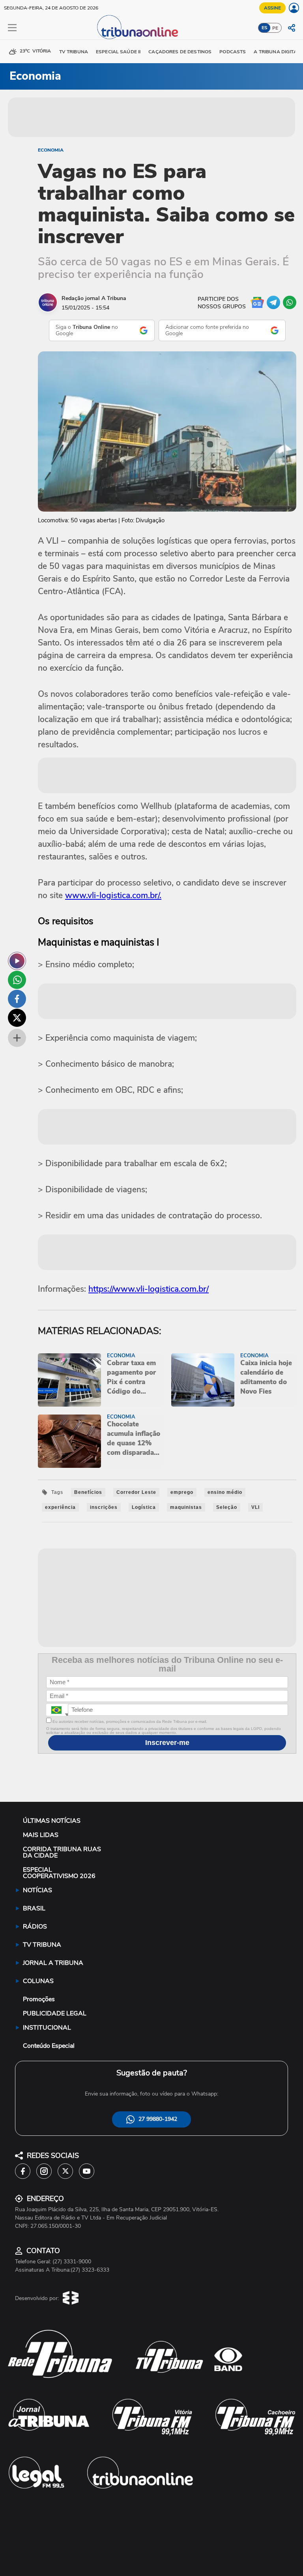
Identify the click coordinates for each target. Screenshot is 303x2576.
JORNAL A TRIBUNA (53, 1963)
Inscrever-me (167, 1743)
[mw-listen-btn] (17, 961)
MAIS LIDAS (41, 1835)
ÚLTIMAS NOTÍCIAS (52, 1821)
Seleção (227, 1507)
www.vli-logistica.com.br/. (113, 895)
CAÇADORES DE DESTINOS (180, 52)
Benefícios (88, 1492)
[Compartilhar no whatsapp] (17, 980)
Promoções (39, 1999)
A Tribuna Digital (277, 52)
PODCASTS (233, 52)
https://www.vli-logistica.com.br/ (149, 1289)
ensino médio (225, 1492)
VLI (255, 1507)
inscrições (104, 1507)
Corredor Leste (136, 1492)
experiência (60, 1507)
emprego (182, 1492)
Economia (51, 150)
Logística (144, 1507)
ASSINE (272, 8)
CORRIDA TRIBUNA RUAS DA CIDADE (62, 1852)
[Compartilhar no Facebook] (17, 999)
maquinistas (186, 1507)
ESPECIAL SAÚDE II (118, 52)
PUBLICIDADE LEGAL (55, 2013)
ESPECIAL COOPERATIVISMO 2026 (59, 1873)
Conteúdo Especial (49, 2046)
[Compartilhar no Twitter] (17, 1018)
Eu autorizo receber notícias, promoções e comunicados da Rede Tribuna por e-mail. (129, 1721)
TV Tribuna (74, 52)
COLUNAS (38, 1981)
